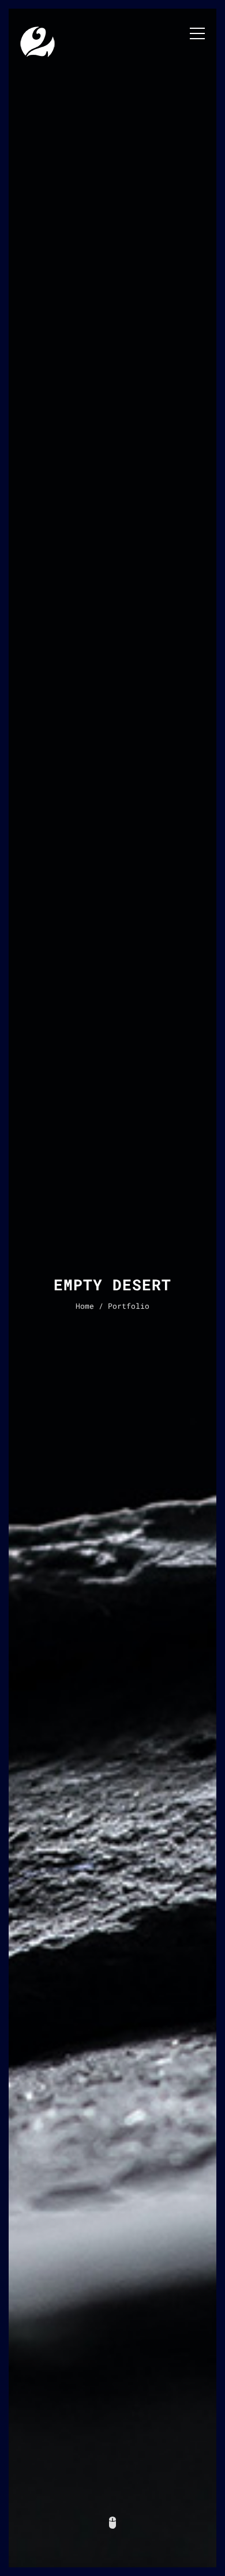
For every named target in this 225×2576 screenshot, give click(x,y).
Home (85, 1306)
